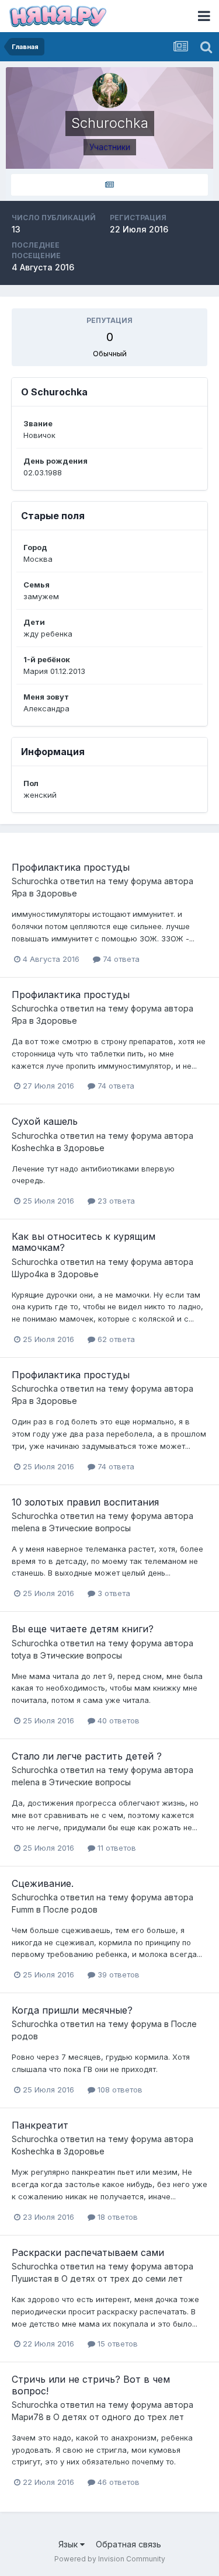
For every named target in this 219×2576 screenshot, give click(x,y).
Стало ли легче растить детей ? (87, 1756)
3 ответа (113, 1593)
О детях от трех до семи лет (122, 2278)
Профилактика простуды (71, 867)
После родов (70, 1909)
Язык (69, 2544)
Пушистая (32, 2278)
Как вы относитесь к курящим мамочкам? (84, 1242)
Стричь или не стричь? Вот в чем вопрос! (91, 2385)
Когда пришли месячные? (72, 2010)
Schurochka (35, 881)
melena (26, 1528)
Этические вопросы (90, 1528)
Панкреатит (40, 2125)
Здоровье (57, 893)
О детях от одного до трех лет (119, 2417)
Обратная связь (128, 2544)
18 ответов (117, 2217)
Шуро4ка (30, 1274)
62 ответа (115, 1339)
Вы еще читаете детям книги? (83, 1629)
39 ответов (117, 1974)
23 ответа (115, 1201)
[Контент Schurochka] (109, 185)
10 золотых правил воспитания (85, 1502)
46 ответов (117, 2482)
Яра (19, 893)
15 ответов (117, 2344)
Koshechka (33, 1148)
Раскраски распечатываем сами (88, 2252)
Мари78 (28, 2417)
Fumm (23, 1909)
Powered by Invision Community (110, 2559)
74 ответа (120, 959)
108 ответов (119, 2090)
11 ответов (116, 1848)
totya (21, 1655)
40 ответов (117, 1720)
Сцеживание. (43, 1883)
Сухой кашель (45, 1121)
